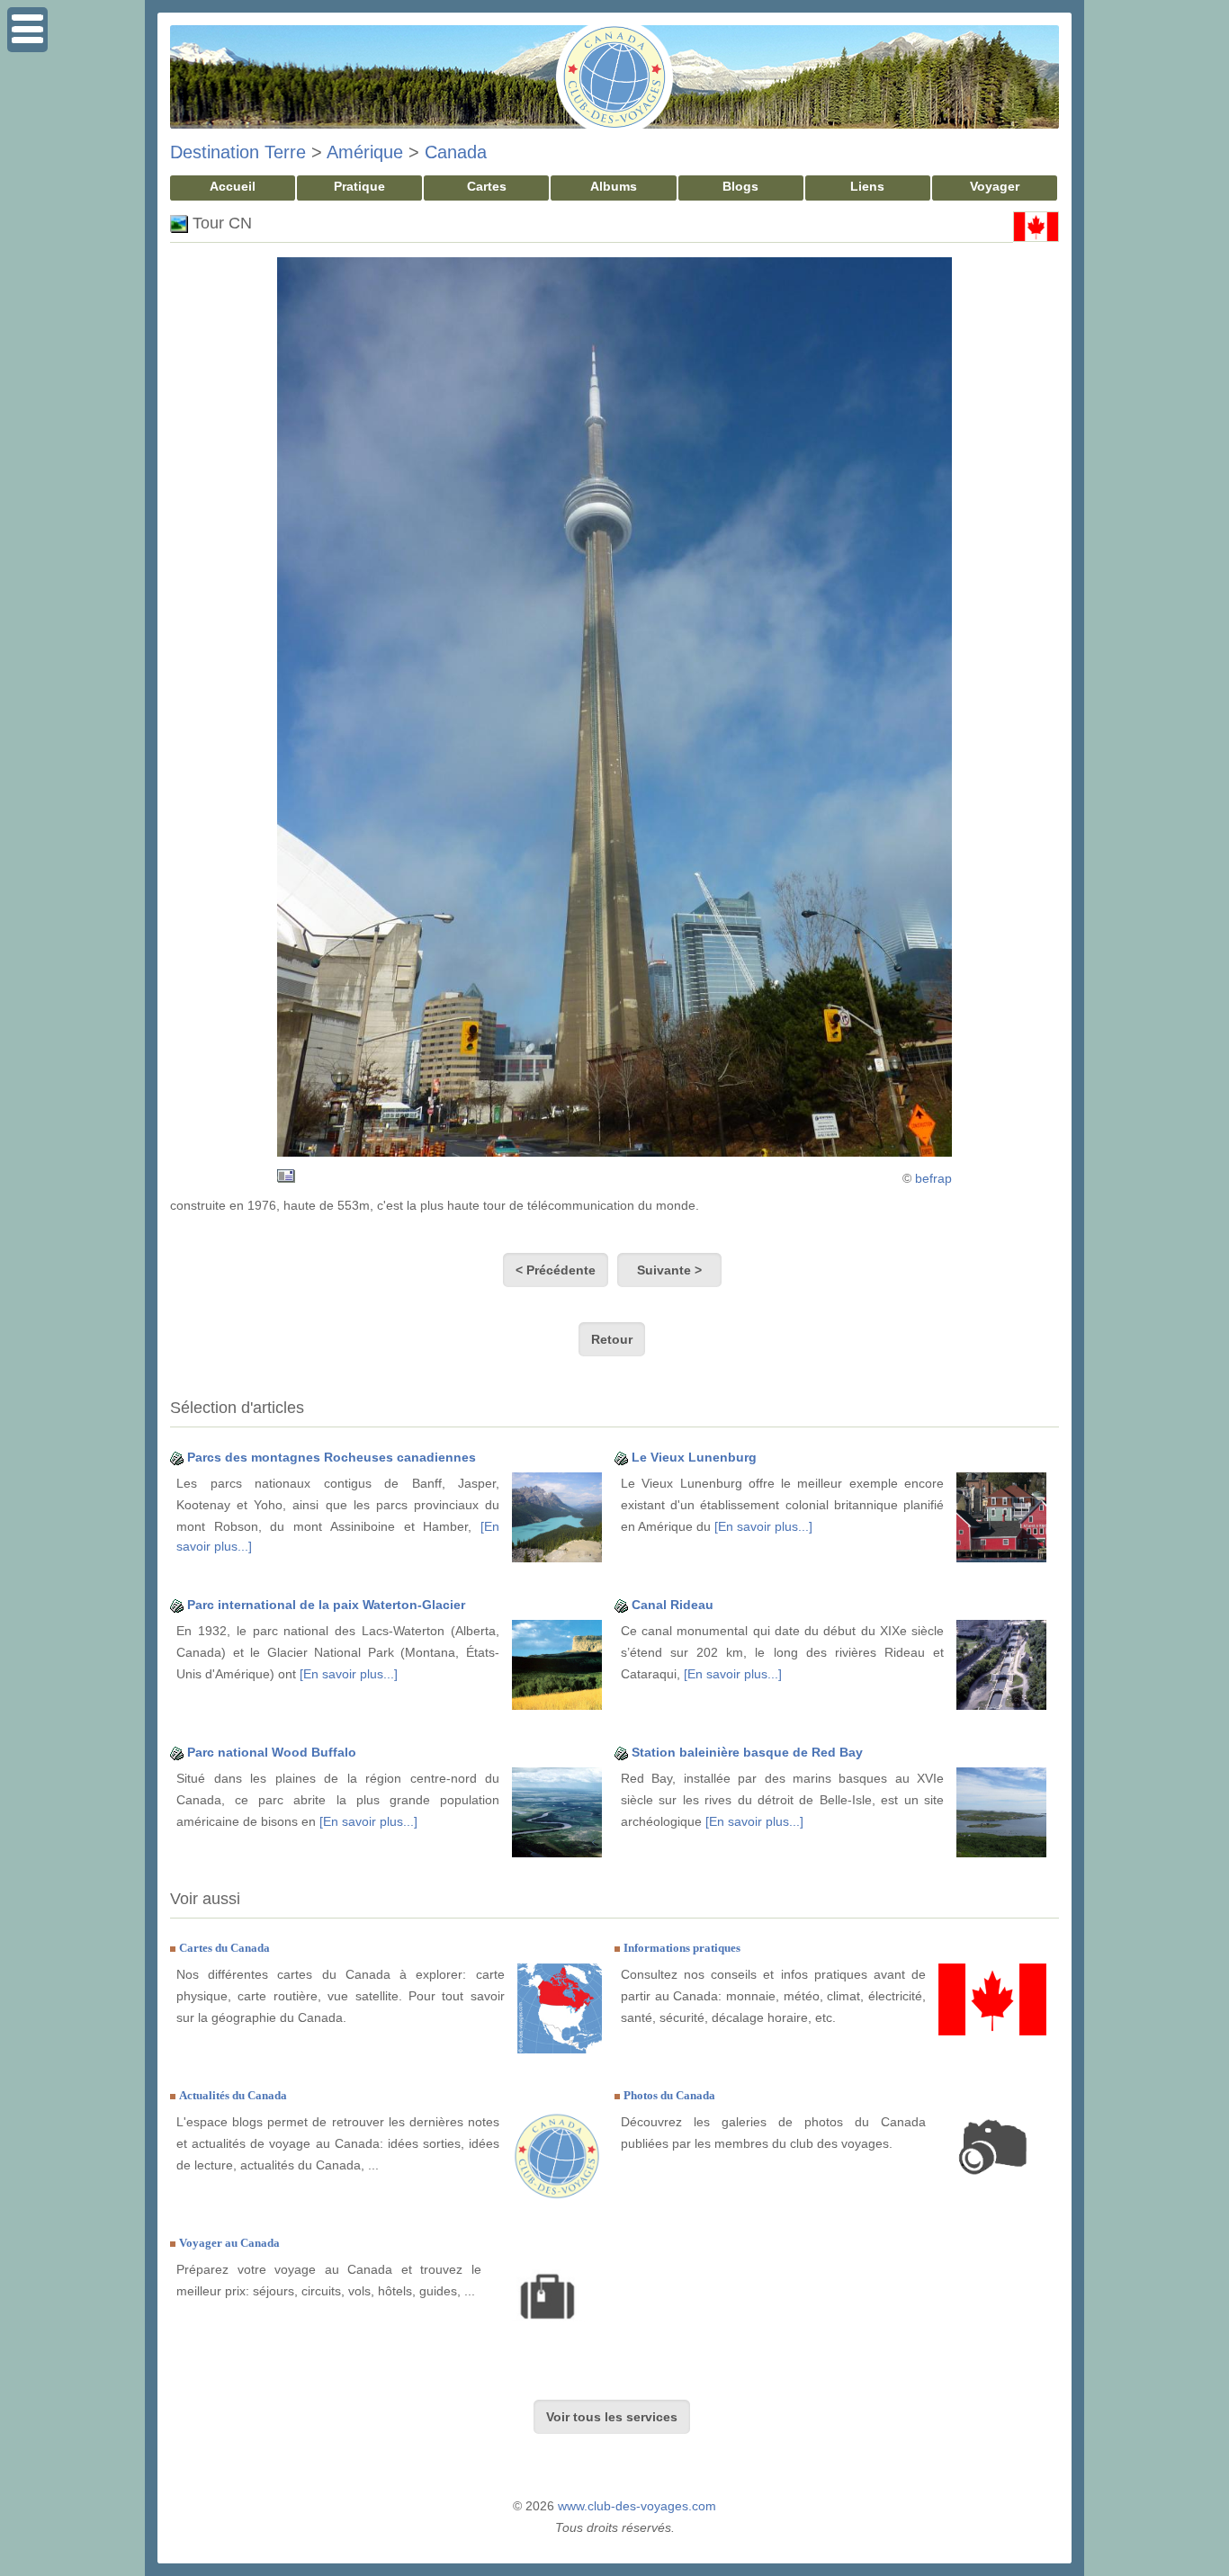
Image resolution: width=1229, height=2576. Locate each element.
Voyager (995, 186)
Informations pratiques (682, 1948)
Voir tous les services (612, 2417)
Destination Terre (238, 152)
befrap (933, 1178)
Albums (614, 186)
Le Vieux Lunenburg (694, 1457)
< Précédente (556, 1270)
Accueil (233, 186)
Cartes (487, 186)
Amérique (365, 152)
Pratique (359, 186)
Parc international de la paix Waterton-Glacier (326, 1605)
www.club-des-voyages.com (637, 2506)
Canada (456, 152)
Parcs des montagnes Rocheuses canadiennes (332, 1457)
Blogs (740, 186)
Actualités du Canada (233, 2095)
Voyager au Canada (229, 2243)
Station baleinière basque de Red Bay (747, 1752)
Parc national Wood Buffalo (272, 1752)
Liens (867, 186)
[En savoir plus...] (763, 1526)
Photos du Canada (669, 2095)
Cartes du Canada (224, 1948)
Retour (612, 1339)
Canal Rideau (673, 1605)
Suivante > (669, 1270)
